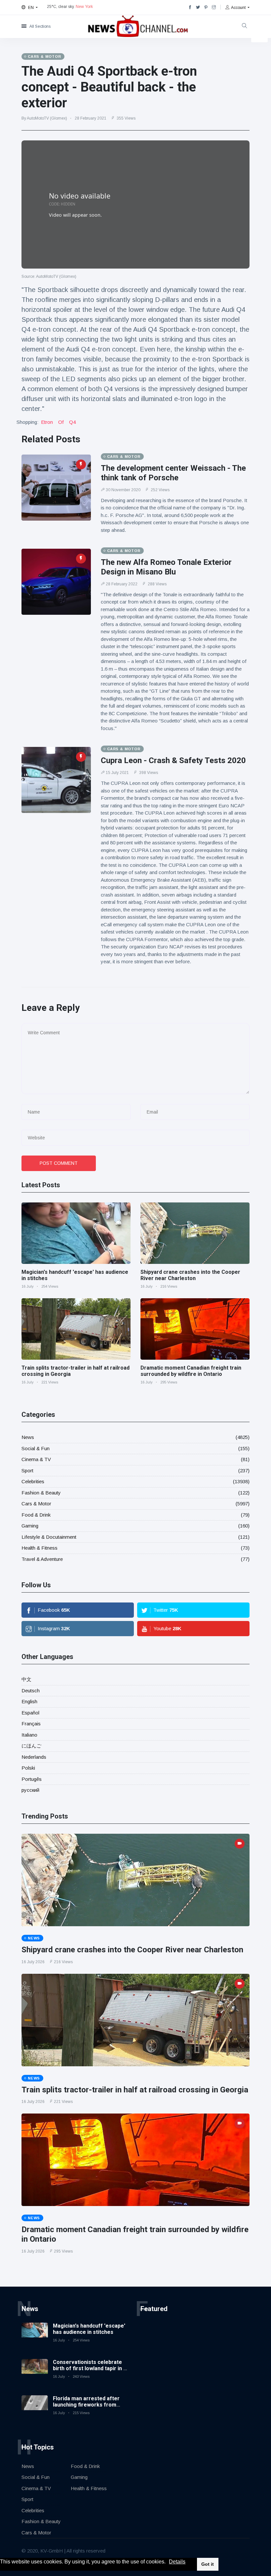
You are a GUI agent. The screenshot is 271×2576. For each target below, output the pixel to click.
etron (47, 422)
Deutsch (31, 1691)
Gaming (30, 1526)
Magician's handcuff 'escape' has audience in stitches (89, 2329)
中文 (26, 1679)
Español (30, 1713)
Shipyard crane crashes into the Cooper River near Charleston (190, 1275)
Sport (27, 1471)
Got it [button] (208, 2564)
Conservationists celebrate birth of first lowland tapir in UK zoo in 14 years (92, 2368)
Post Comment (59, 1163)
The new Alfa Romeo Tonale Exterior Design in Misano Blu (166, 567)
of (61, 422)
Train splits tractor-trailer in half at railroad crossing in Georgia (135, 2090)
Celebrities (33, 1481)
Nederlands (34, 1757)
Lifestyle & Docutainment (49, 1537)
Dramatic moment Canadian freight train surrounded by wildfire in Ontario (191, 1371)
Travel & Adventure (42, 1559)
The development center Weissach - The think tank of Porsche (173, 473)
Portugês (32, 1779)
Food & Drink (36, 1515)
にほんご (31, 1746)
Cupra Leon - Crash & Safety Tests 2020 (173, 760)
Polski (28, 1768)
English (29, 1701)
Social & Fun (36, 1448)
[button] (168, 2562)
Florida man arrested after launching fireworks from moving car (86, 2405)
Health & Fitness (39, 1548)
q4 (72, 422)
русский (30, 1790)
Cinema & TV (36, 1459)
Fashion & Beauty (41, 1493)
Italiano (29, 1735)
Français (31, 1724)
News (28, 1437)
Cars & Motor (36, 1504)
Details (177, 2562)
